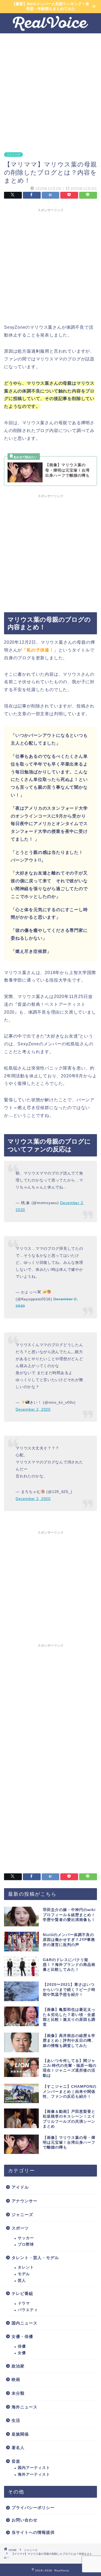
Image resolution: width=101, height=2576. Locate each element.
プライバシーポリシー (33, 2508)
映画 (16, 2379)
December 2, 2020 (33, 1409)
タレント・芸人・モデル (35, 2258)
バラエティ (28, 2310)
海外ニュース (25, 2407)
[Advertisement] (50, 89)
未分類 (18, 2393)
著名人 (18, 2448)
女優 (22, 2353)
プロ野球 (26, 2244)
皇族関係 (20, 2434)
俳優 (22, 2346)
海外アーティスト (34, 2474)
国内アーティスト (34, 2468)
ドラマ (24, 2303)
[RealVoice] (50, 29)
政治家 (18, 2366)
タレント (26, 2267)
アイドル (20, 2187)
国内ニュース (25, 2323)
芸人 (22, 2280)
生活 (16, 2420)
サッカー (26, 2238)
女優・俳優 (22, 2336)
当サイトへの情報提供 (33, 2532)
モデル (24, 2274)
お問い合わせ (25, 2520)
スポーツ (20, 2228)
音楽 (16, 2461)
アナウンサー (25, 2201)
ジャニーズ (13, 155)
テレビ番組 (22, 2293)
